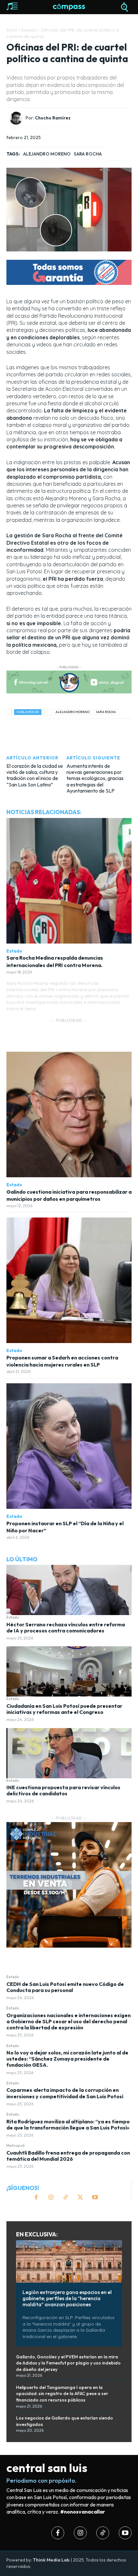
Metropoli (16, 2146)
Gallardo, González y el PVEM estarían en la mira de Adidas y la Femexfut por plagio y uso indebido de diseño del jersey (68, 2363)
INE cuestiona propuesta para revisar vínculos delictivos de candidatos (63, 1790)
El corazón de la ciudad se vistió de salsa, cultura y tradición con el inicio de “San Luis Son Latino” (35, 775)
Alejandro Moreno (47, 154)
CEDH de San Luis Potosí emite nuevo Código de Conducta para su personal (65, 1987)
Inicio (12, 30)
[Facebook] (36, 2198)
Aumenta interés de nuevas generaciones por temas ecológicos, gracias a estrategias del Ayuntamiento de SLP (95, 778)
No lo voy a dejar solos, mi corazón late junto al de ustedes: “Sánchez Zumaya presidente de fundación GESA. (67, 2059)
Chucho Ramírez (53, 118)
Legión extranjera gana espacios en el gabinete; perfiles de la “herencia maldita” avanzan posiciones (67, 2298)
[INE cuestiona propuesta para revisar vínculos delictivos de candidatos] (69, 1753)
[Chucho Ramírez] (18, 118)
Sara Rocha (88, 154)
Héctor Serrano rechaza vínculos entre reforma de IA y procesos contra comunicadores (66, 1627)
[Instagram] (51, 2198)
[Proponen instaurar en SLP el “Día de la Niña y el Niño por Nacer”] (69, 1446)
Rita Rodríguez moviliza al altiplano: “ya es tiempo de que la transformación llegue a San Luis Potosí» (68, 2125)
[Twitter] (80, 2198)
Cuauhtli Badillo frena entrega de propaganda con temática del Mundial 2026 (68, 2156)
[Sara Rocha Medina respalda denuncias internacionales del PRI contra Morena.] (69, 881)
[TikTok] (65, 2198)
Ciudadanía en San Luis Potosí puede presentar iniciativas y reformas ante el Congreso (64, 1709)
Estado (13, 1617)
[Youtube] (95, 2198)
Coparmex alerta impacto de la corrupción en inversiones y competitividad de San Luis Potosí (65, 2093)
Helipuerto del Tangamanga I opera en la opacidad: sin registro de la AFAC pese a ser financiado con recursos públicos (62, 2394)
